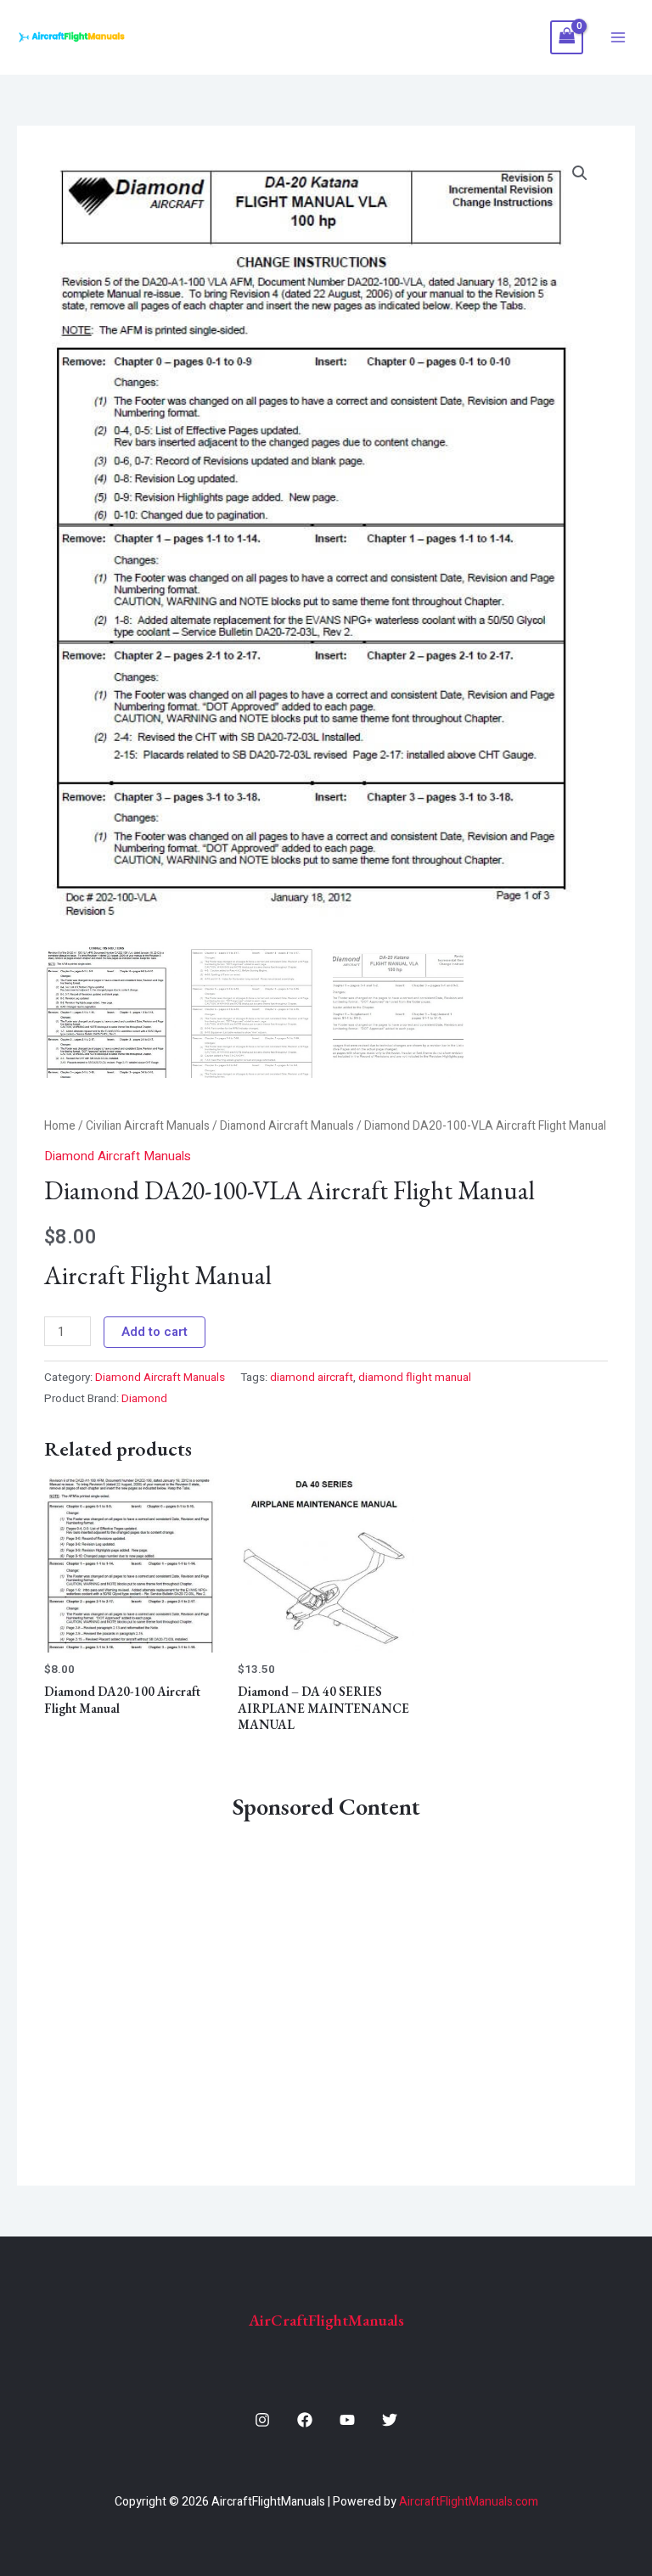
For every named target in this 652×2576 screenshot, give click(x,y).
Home (60, 1126)
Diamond (144, 1399)
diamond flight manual (415, 1378)
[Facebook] (305, 2420)
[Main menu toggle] (618, 38)
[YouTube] (347, 2420)
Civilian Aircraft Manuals (148, 1126)
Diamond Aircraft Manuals (287, 1126)
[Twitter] (390, 2420)
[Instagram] (262, 2420)
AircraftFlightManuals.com (469, 2502)
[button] (580, 173)
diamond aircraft (312, 1378)
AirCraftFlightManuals (326, 2320)
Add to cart (155, 1332)
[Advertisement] (326, 1990)
